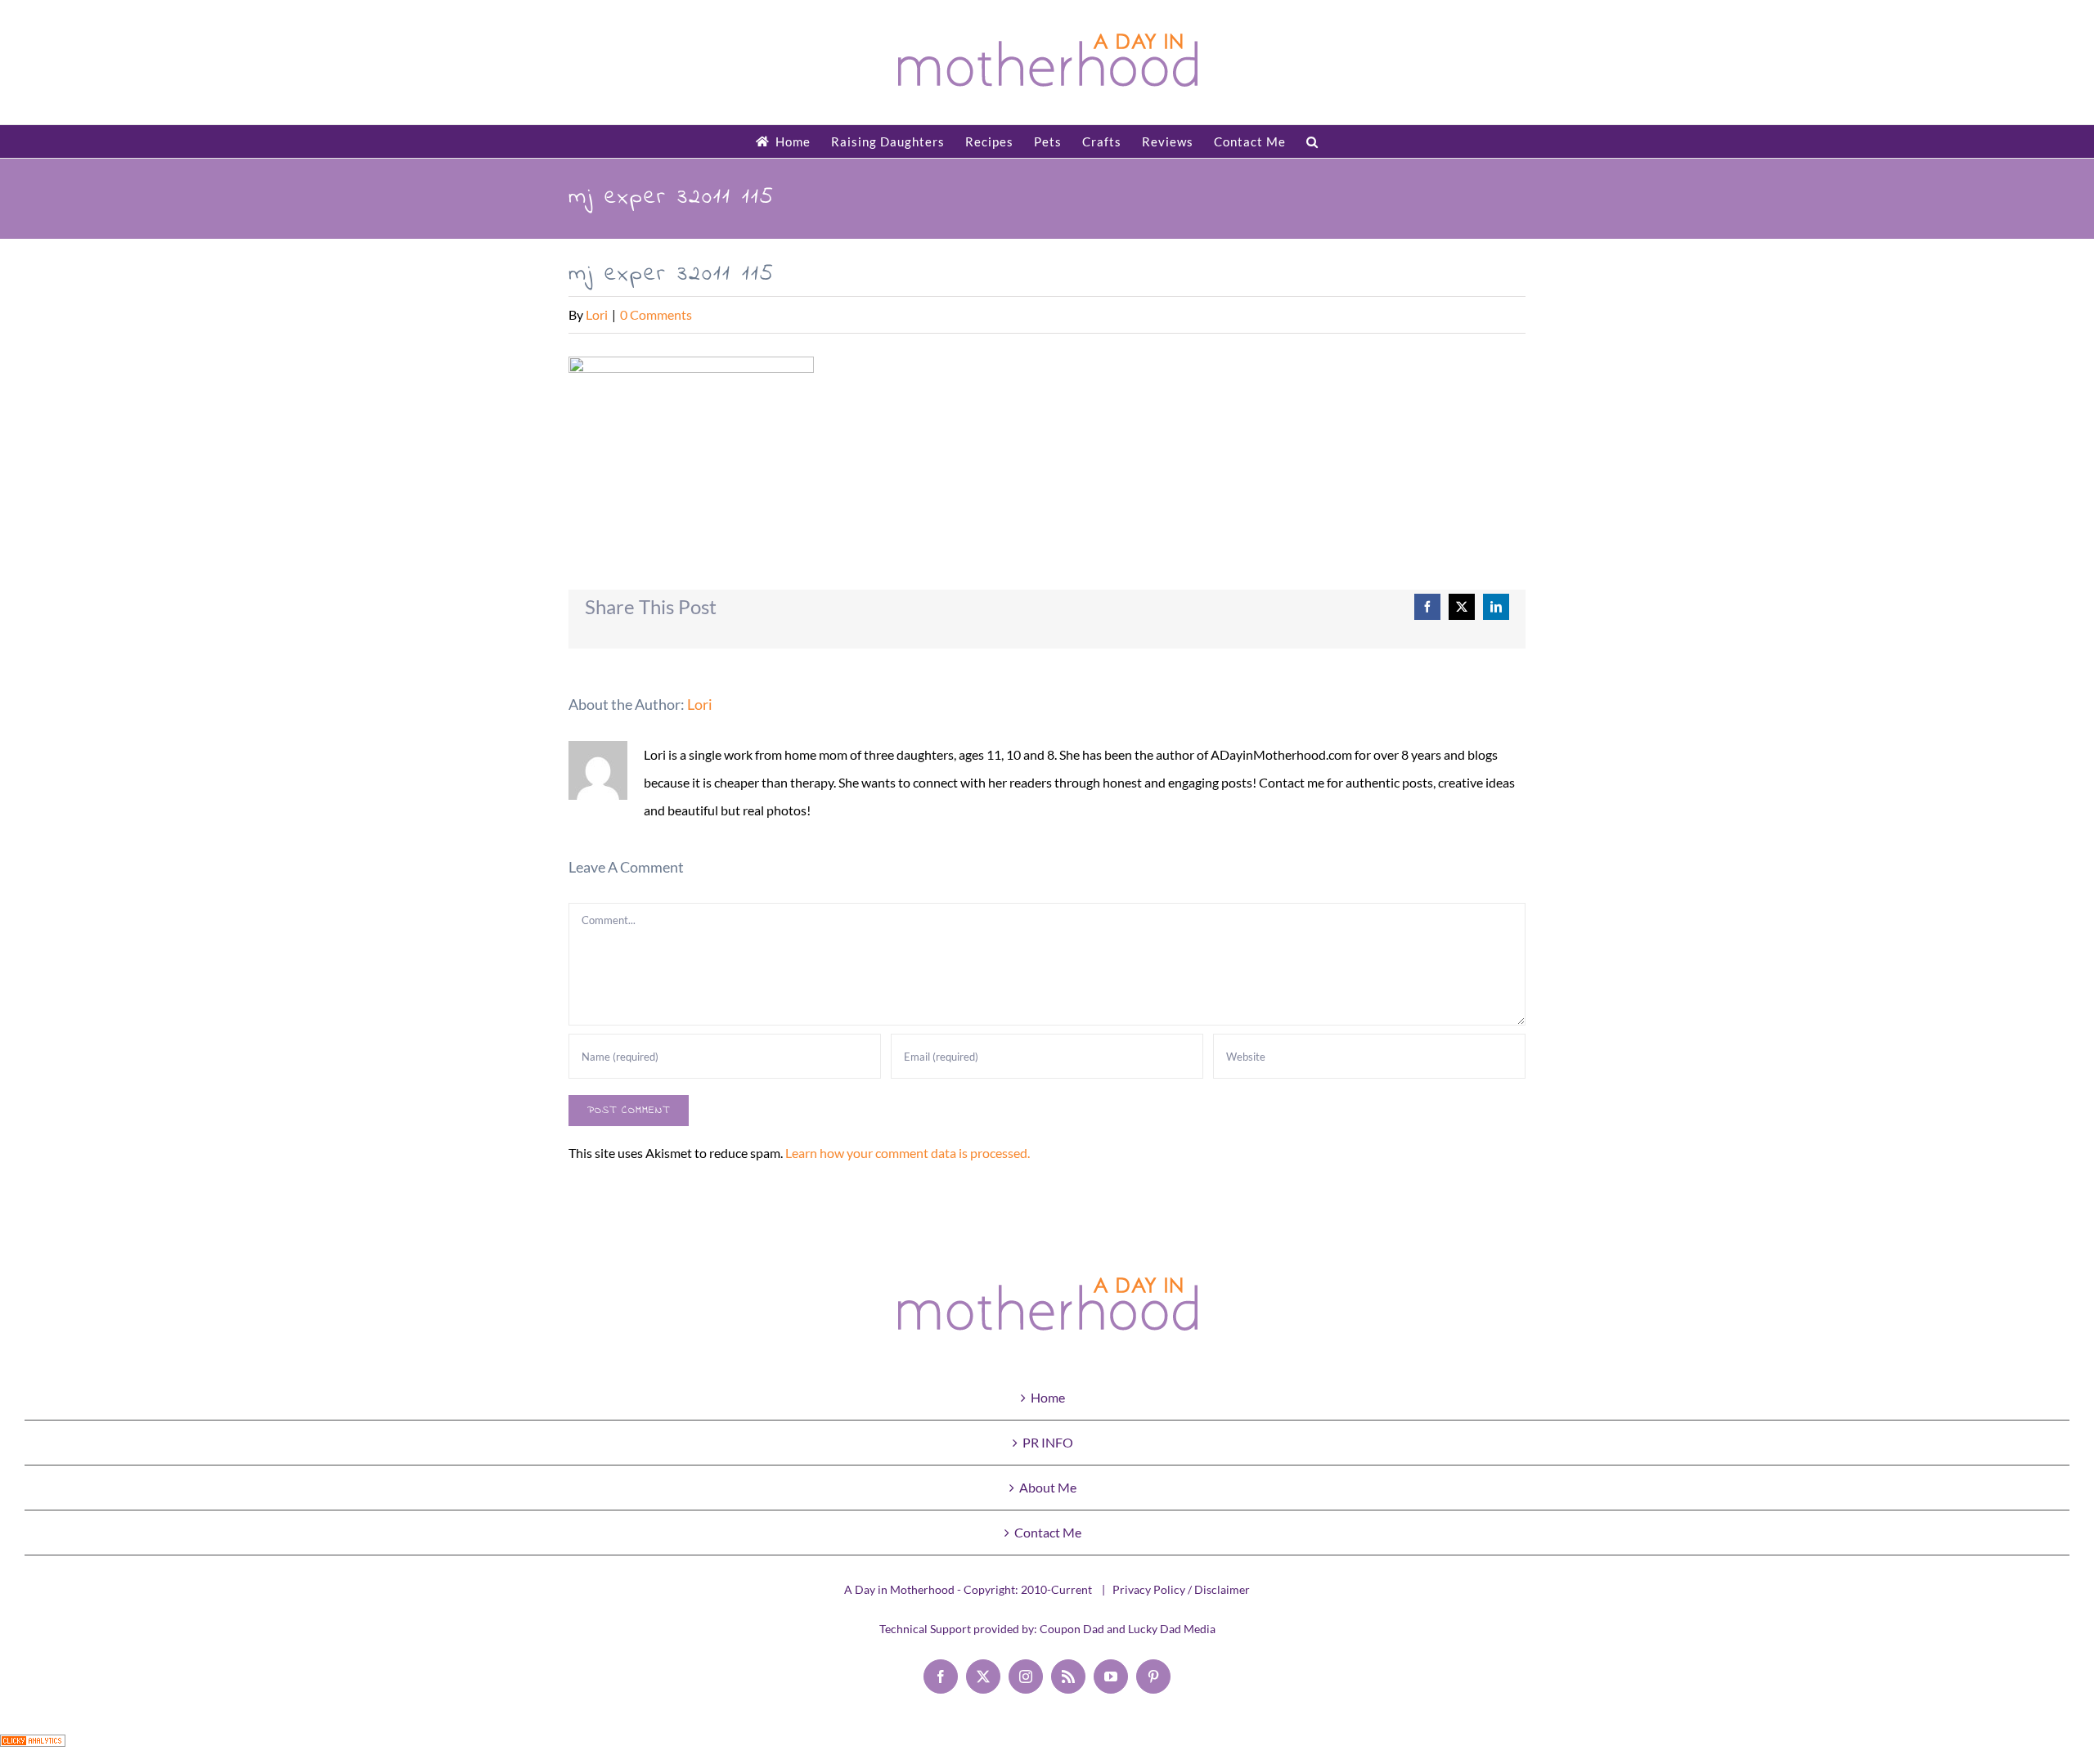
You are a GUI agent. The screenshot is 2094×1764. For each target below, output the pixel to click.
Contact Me (1048, 1532)
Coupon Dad (1072, 1629)
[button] (1312, 141)
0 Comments (656, 314)
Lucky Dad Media (1172, 1629)
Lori (597, 314)
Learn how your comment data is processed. (908, 1153)
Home (1048, 1397)
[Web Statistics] (33, 1748)
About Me (1048, 1487)
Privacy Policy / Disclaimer (1181, 1589)
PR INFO (1048, 1442)
